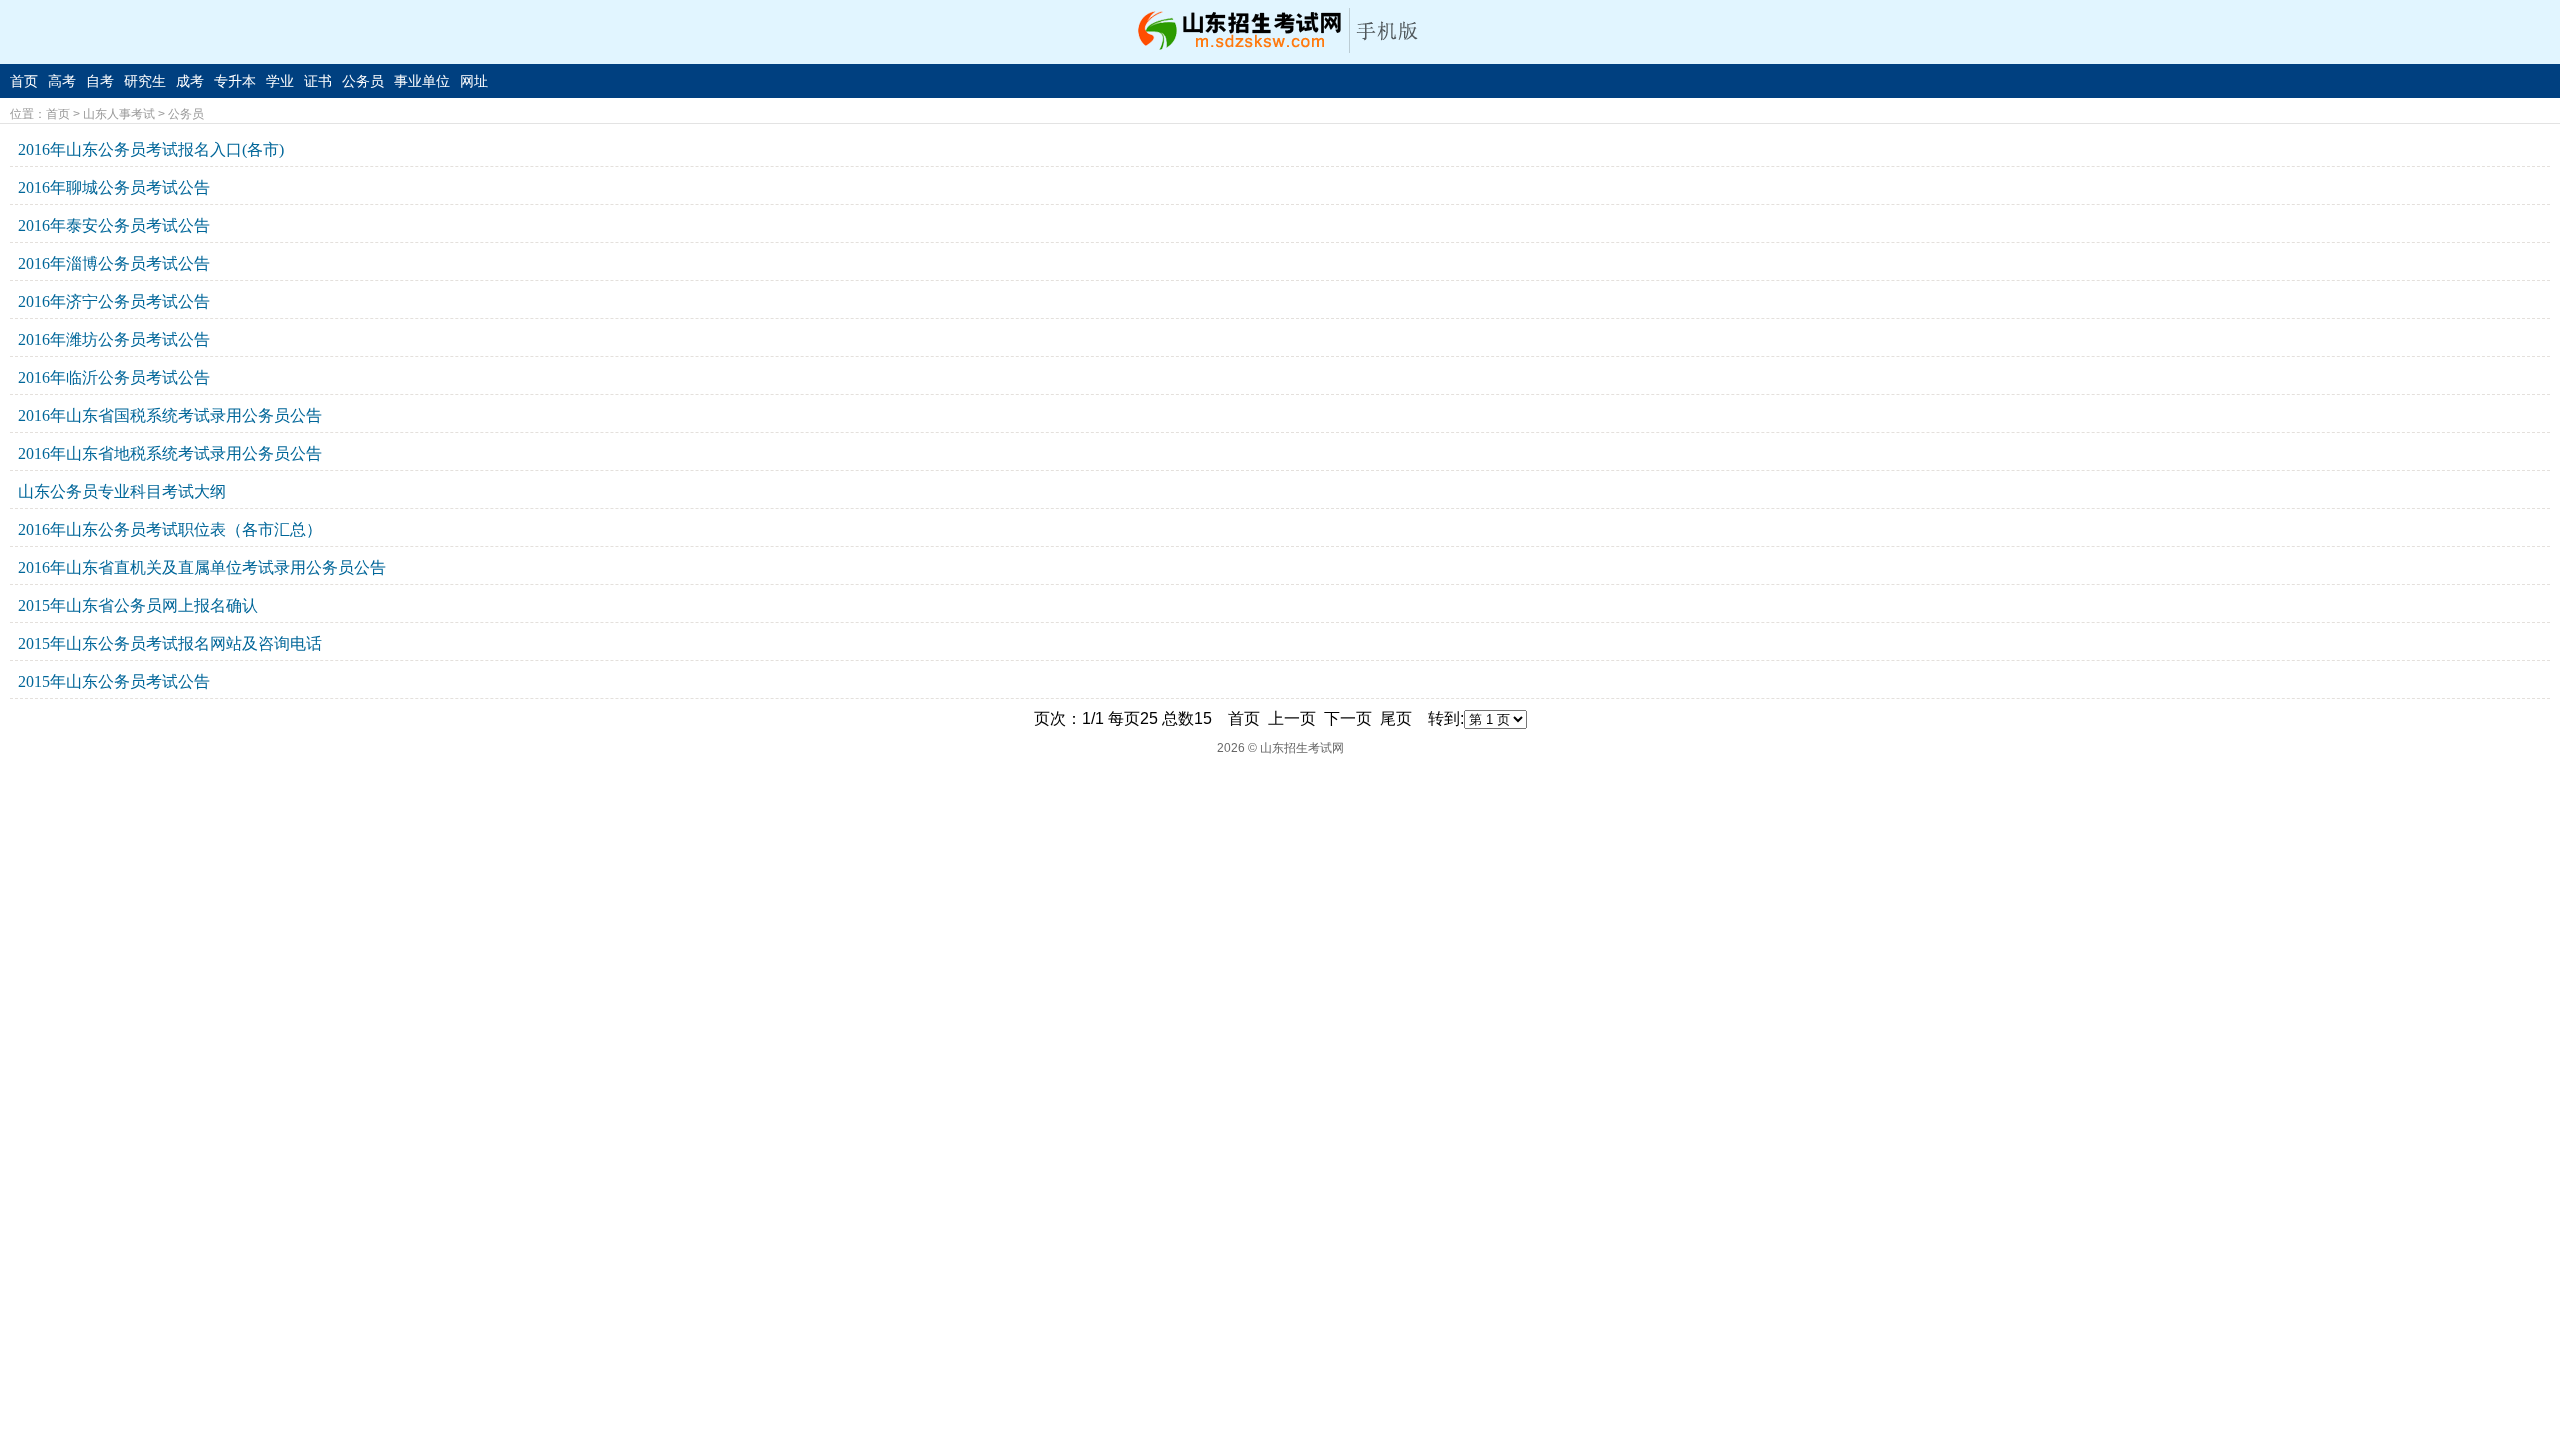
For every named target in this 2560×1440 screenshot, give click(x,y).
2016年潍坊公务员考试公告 (114, 339)
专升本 (235, 81)
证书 (318, 81)
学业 (280, 81)
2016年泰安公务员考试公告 (114, 225)
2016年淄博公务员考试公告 (114, 263)
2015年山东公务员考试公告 (114, 681)
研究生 (145, 81)
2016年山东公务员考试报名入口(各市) (151, 149)
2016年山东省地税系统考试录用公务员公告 (170, 453)
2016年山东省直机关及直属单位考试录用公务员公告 (202, 567)
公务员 (363, 81)
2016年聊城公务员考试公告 (114, 187)
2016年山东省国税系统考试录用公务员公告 (170, 415)
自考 (100, 81)
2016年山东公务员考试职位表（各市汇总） (170, 529)
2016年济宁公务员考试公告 (114, 301)
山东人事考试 (119, 114)
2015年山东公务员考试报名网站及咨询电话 (170, 643)
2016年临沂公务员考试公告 (114, 377)
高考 (62, 81)
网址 (474, 81)
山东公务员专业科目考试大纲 (122, 491)
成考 (190, 81)
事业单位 (422, 81)
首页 (24, 81)
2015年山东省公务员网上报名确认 (138, 605)
